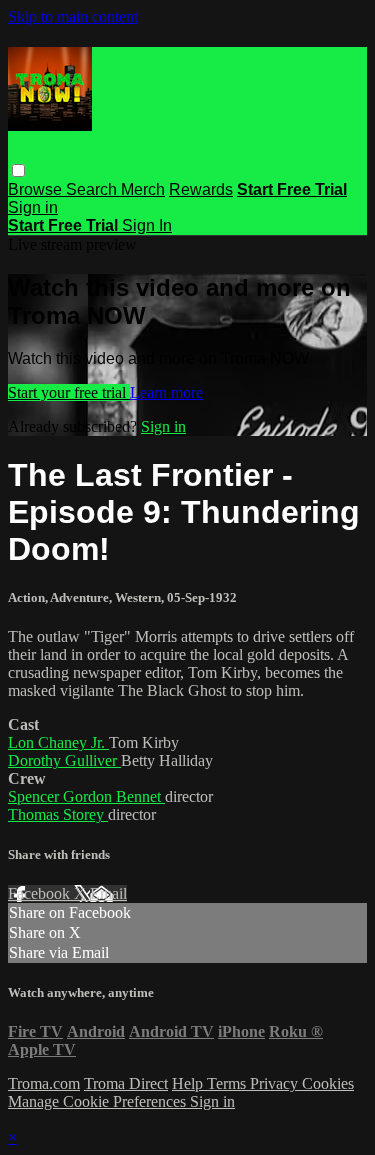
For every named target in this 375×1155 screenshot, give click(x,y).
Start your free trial (69, 392)
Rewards (201, 189)
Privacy (276, 1083)
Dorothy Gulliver (64, 760)
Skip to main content (73, 16)
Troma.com (44, 1083)
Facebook (41, 893)
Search (93, 189)
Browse (37, 189)
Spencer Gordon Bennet (86, 796)
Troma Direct (126, 1083)
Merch (143, 189)
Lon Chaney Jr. (58, 742)
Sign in (33, 207)
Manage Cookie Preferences (99, 1101)
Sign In (147, 225)
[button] (18, 170)
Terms (228, 1083)
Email (108, 893)
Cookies (328, 1083)
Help (189, 1083)
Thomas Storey (58, 814)
